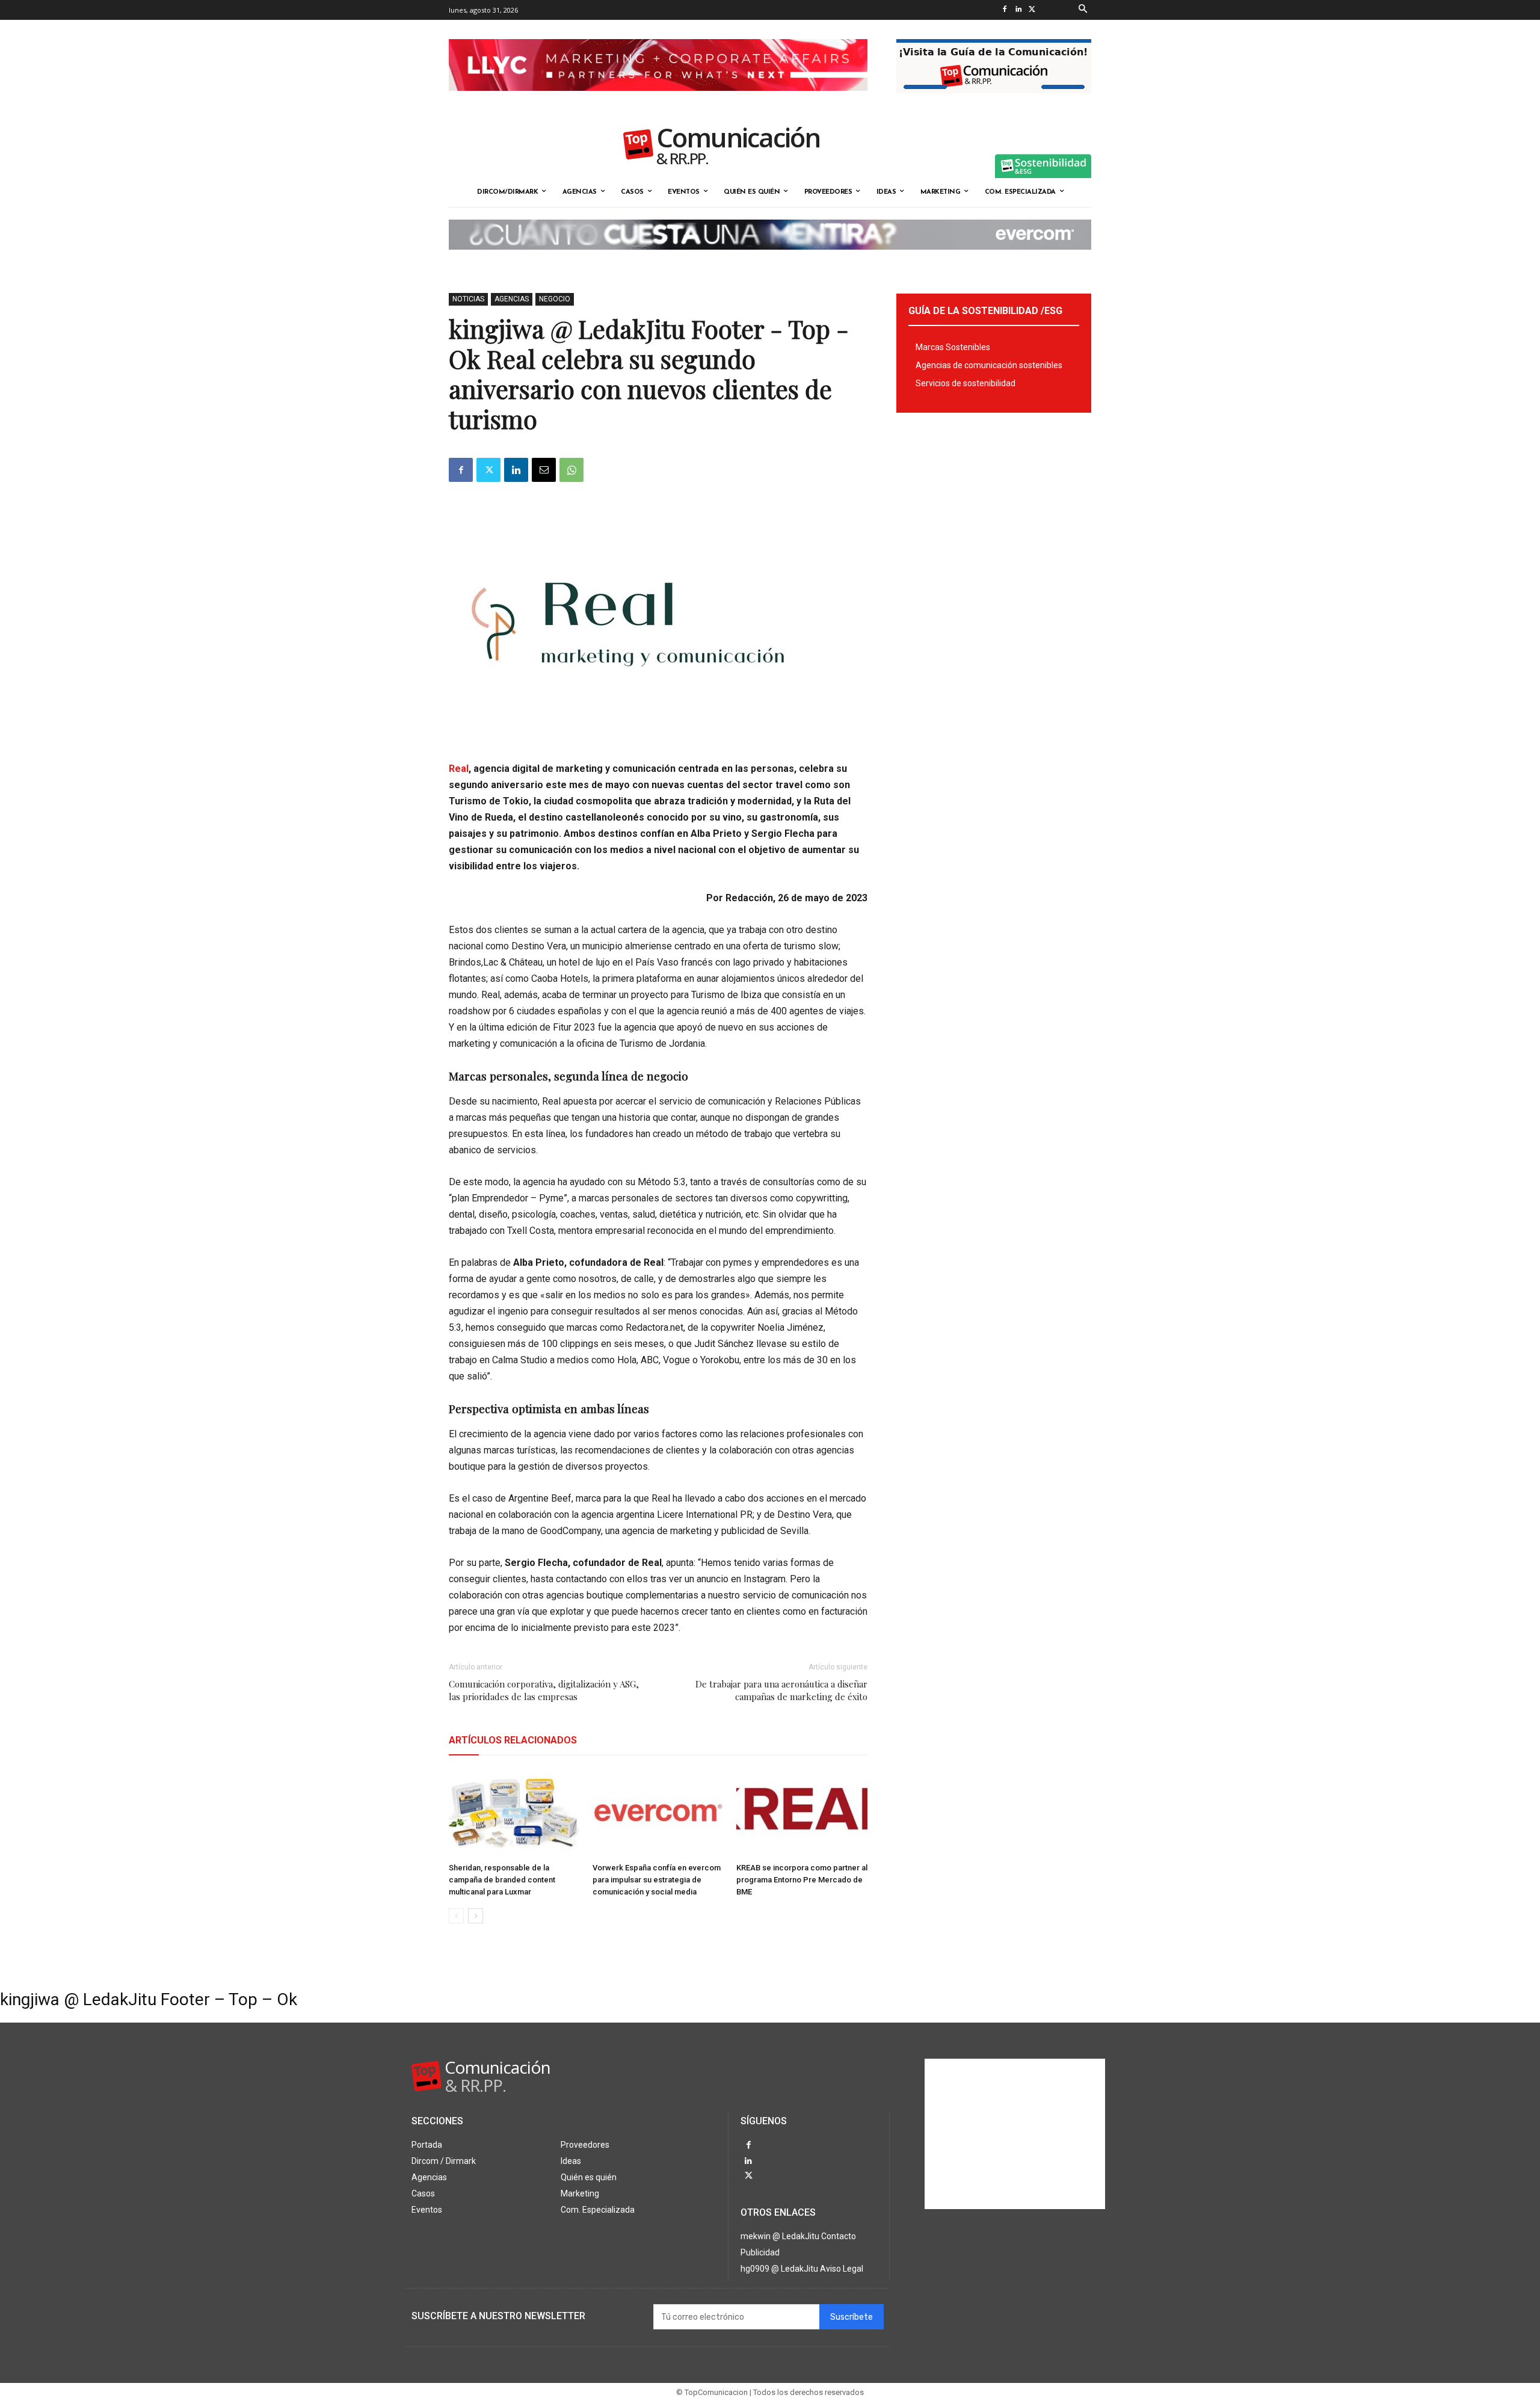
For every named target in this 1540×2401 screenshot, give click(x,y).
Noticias (468, 299)
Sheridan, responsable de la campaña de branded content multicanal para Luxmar (502, 1880)
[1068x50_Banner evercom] (770, 259)
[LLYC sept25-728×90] (658, 100)
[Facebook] (1004, 10)
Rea (457, 769)
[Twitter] (1032, 10)
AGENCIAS (512, 299)
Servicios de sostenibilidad (966, 383)
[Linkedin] (1018, 10)
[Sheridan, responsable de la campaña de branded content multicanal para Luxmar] (514, 1813)
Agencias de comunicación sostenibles (989, 365)
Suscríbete (852, 2317)
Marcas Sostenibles (953, 347)
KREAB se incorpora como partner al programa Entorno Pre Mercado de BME (802, 1880)
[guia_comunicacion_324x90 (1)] (994, 103)
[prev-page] (456, 1916)
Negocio (555, 299)
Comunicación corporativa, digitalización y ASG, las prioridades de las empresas (544, 1690)
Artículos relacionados (513, 1740)
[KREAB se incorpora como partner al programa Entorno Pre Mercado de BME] (802, 1813)
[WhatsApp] (571, 470)
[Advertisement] (1015, 2134)
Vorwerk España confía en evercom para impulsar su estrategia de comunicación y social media (657, 1880)
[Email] (544, 470)
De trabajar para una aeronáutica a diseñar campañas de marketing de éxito (781, 1690)
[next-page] (476, 1916)
